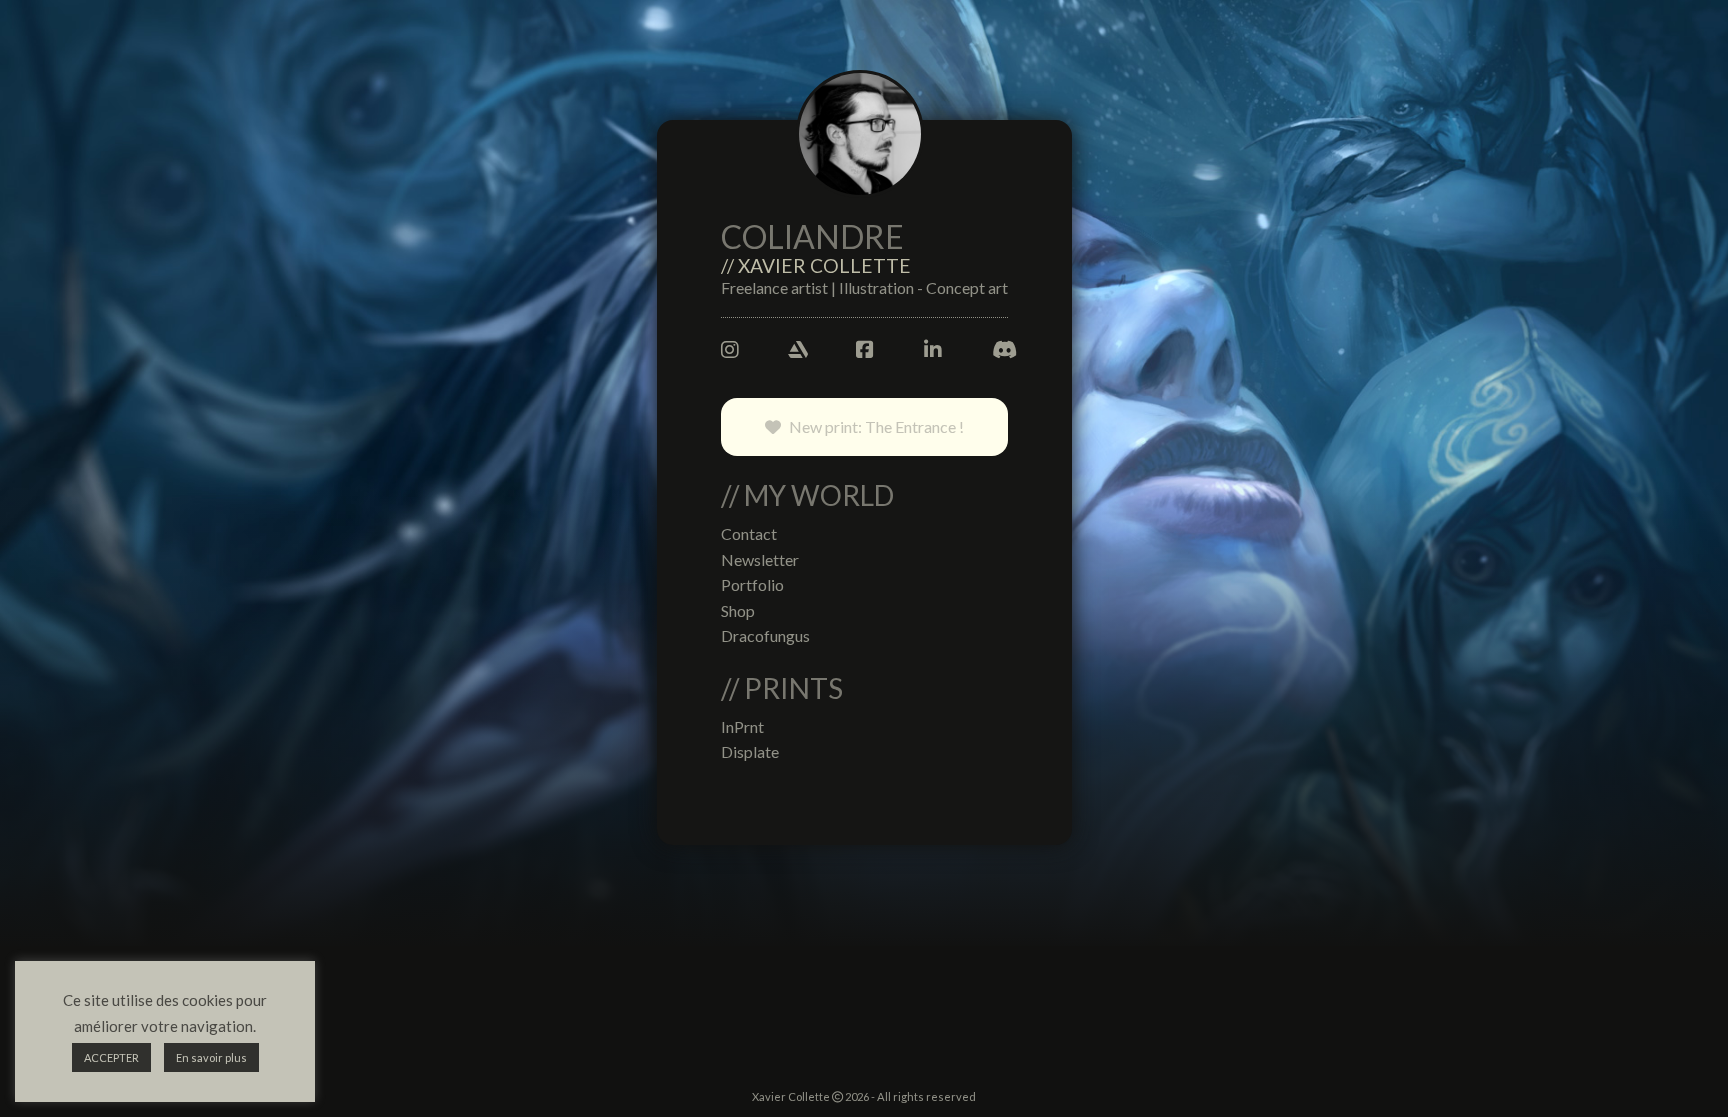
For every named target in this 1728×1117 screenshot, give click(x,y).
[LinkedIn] (932, 350)
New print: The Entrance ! (876, 426)
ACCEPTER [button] (111, 1057)
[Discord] (1000, 350)
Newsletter (760, 559)
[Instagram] (729, 350)
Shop (738, 610)
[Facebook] (864, 350)
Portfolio (752, 584)
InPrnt (742, 726)
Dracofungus (765, 635)
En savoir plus (211, 1057)
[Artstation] (796, 350)
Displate (750, 751)
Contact (749, 533)
